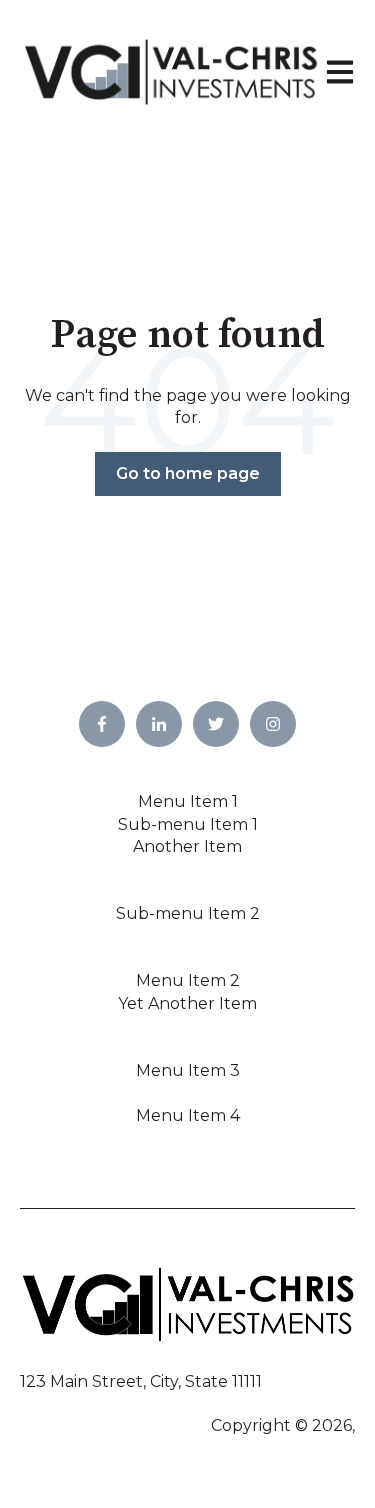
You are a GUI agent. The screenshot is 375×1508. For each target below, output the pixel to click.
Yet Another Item (187, 1003)
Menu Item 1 (188, 801)
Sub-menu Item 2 (188, 913)
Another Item (187, 846)
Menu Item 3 (188, 1070)
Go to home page (188, 473)
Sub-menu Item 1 (188, 824)
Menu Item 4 (188, 1115)
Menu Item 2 (188, 980)
